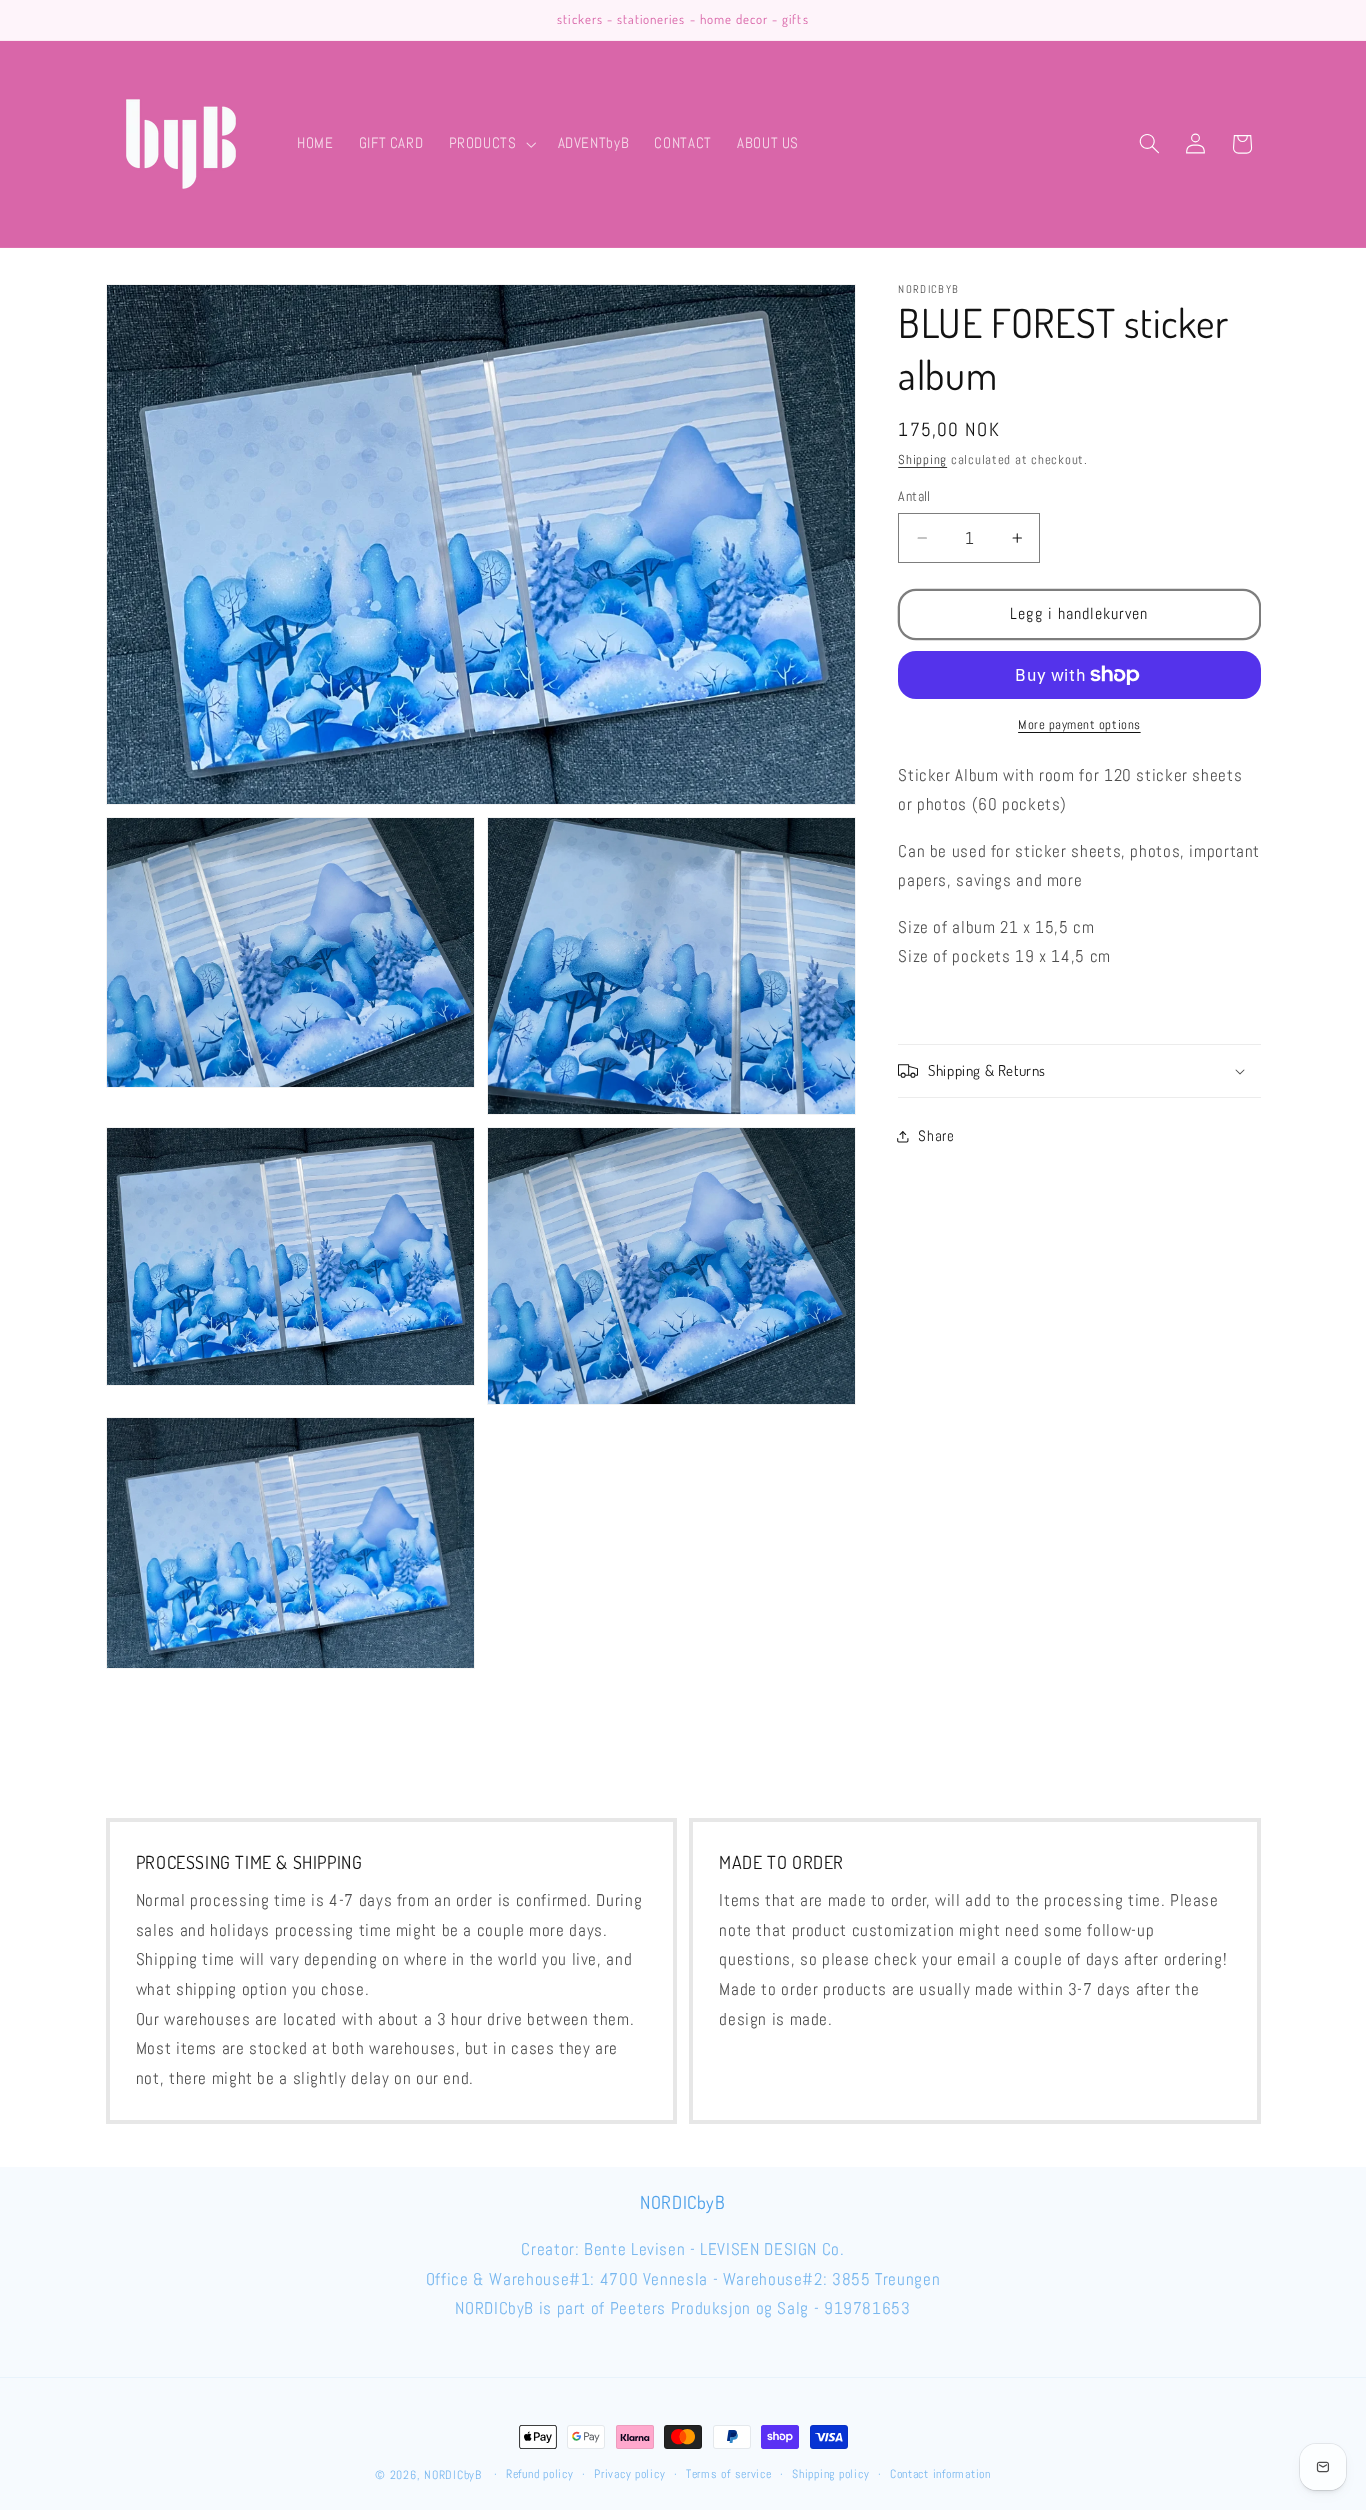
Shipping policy (830, 2475)
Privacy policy (629, 2475)
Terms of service (729, 2475)
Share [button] (936, 1136)
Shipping (922, 460)
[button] (490, 144)
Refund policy (540, 2475)
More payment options (1079, 725)
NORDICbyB (453, 2475)
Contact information (940, 2475)
